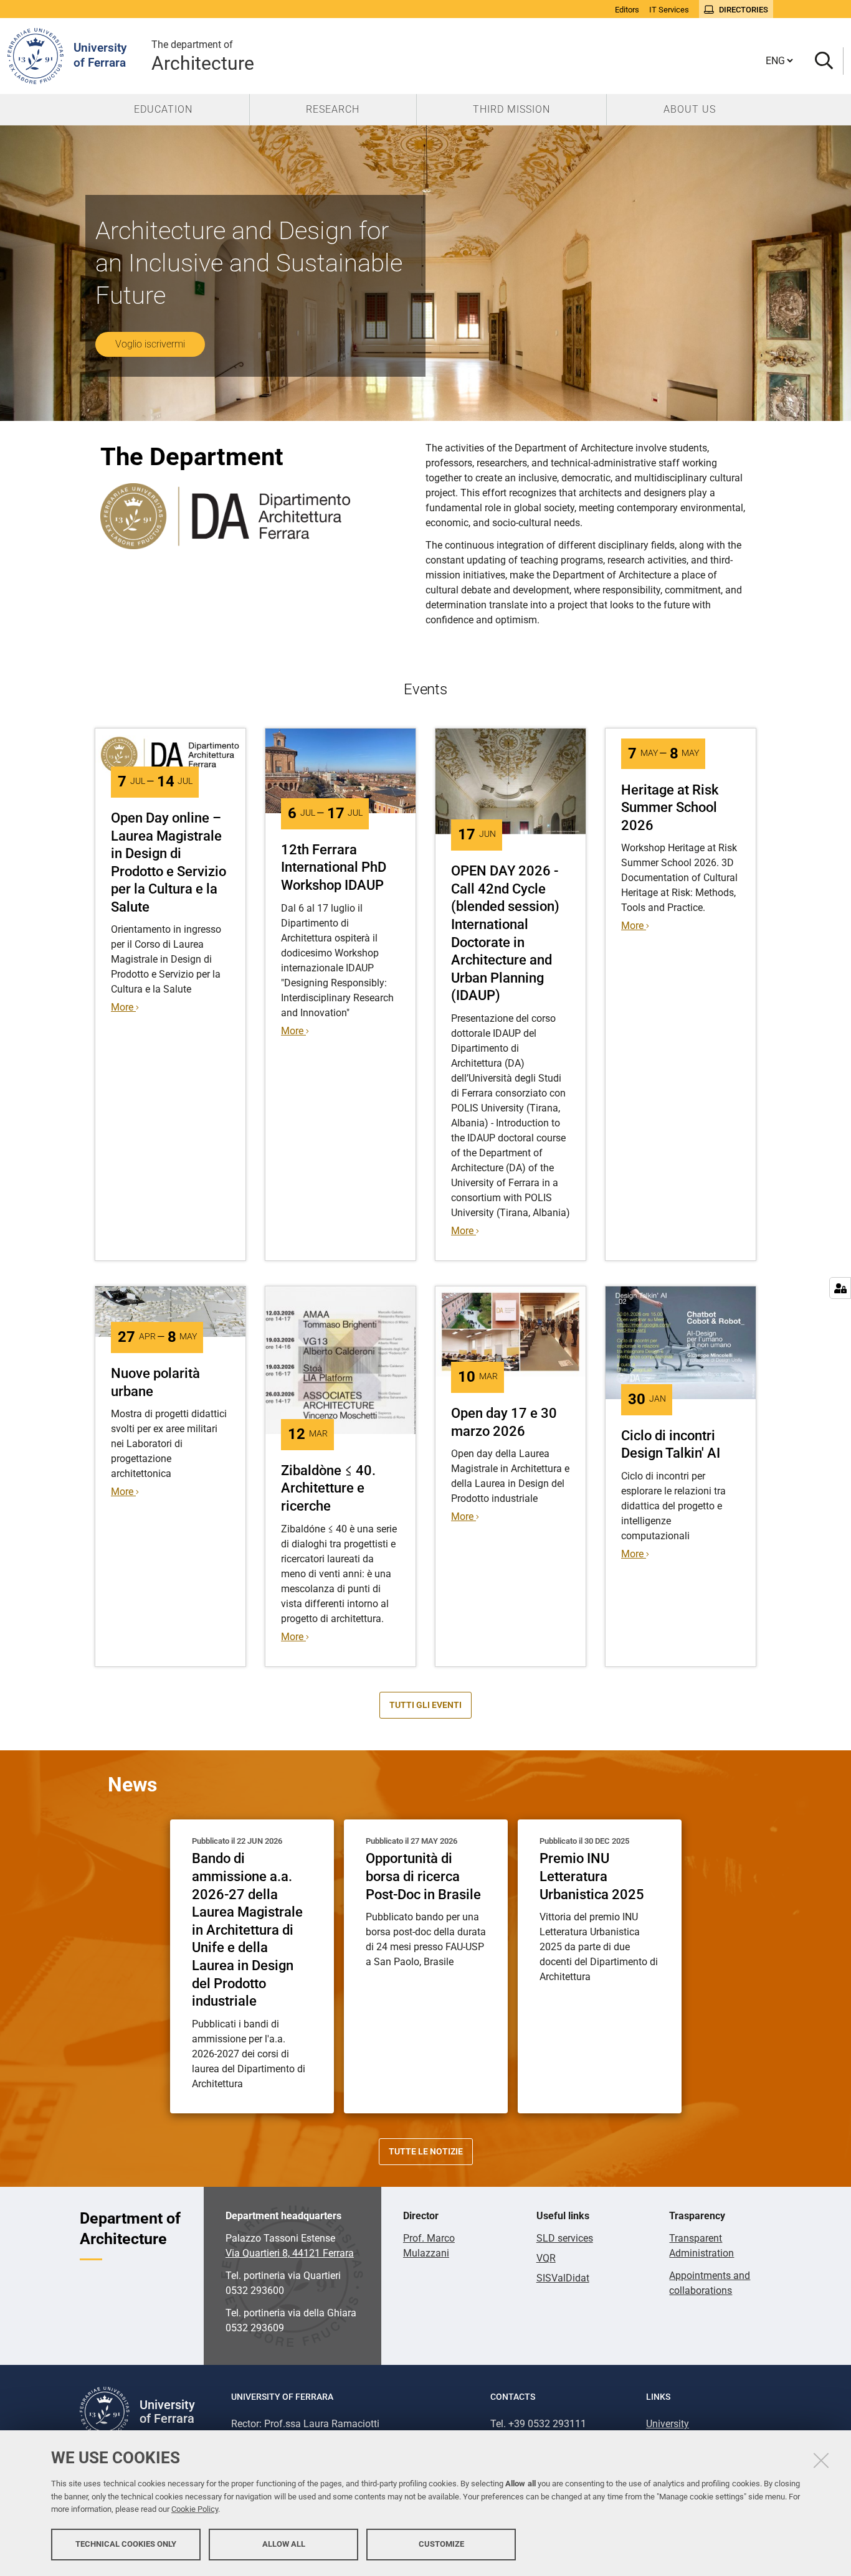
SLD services (565, 2238)
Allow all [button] (284, 2543)
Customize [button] (441, 2543)
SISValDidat (563, 2278)
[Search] (824, 61)
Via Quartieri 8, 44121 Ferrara (290, 2253)
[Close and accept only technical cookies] (821, 2460)
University (668, 2424)
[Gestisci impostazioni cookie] (840, 1288)
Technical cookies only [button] (126, 2543)
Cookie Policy (195, 2509)
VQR (546, 2258)
